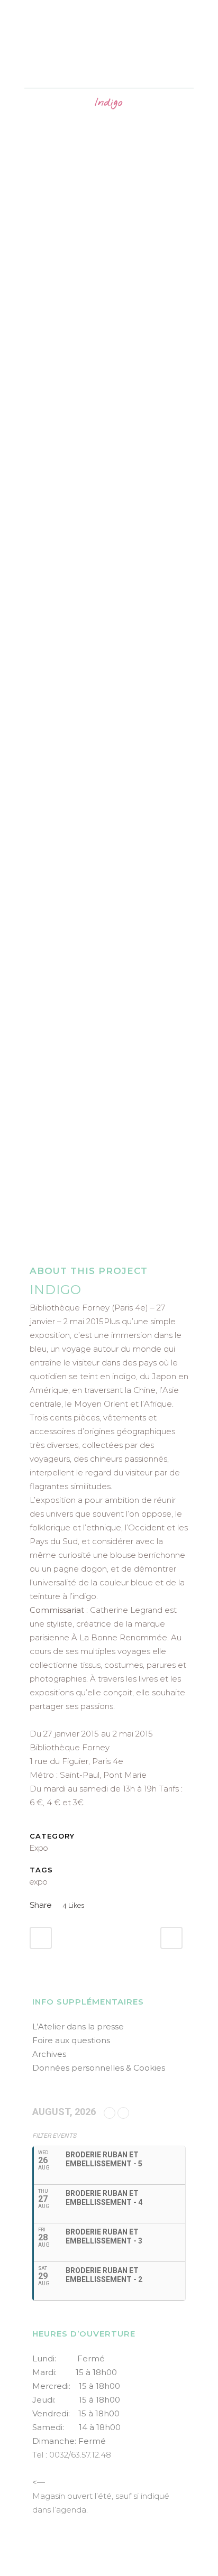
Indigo (56, 1290)
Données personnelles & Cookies (99, 2068)
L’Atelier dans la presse (78, 2026)
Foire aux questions (71, 2040)
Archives (49, 2054)
